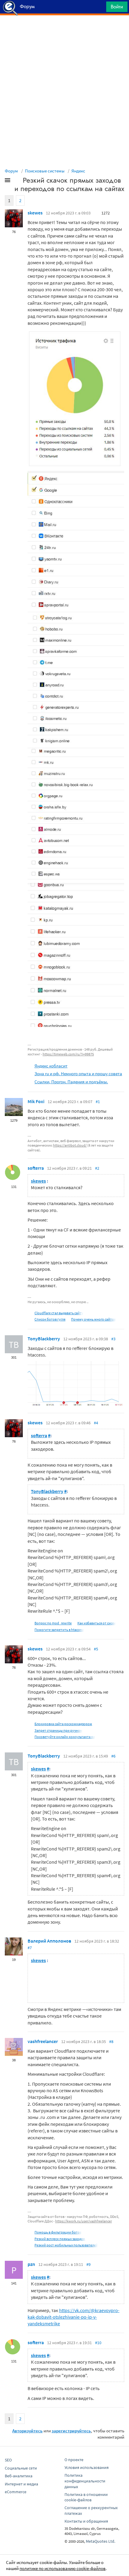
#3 (113, 1339)
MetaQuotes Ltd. (100, 2541)
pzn (31, 2264)
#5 (96, 1649)
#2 (97, 1168)
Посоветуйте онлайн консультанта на (65, 1737)
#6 (113, 1756)
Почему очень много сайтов (93, 1319)
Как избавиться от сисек (97, 1623)
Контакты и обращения (86, 2521)
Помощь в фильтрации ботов (58, 2232)
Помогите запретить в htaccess (59, 1630)
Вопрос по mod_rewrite (53, 1623)
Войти (117, 7)
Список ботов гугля (50, 1319)
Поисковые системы (45, 171)
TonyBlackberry (44, 1339)
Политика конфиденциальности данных (85, 2481)
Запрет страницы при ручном (58, 1730)
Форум (11, 171)
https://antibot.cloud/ (70, 1145)
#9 (88, 2264)
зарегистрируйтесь (71, 2431)
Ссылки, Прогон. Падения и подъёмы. (71, 1082)
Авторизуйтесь (27, 2431)
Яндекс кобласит (51, 1066)
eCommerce (16, 2492)
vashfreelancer (43, 2041)
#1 (98, 1102)
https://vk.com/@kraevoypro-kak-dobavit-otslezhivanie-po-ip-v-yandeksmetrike (73, 2317)
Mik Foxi (36, 1101)
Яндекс (78, 171)
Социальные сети (21, 2468)
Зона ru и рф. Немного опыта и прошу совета (78, 1074)
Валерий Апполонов (49, 1941)
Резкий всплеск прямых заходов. (60, 2239)
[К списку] (17, 181)
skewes (35, 213)
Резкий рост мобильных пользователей (66, 2245)
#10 (98, 2343)
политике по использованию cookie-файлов (63, 2568)
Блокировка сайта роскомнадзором (63, 1724)
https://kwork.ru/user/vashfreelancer (84, 2221)
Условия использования (87, 2467)
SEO (8, 2460)
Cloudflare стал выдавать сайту (59, 1313)
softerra (36, 1168)
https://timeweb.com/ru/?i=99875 (68, 1054)
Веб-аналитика (19, 2476)
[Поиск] (100, 8)
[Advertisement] (64, 30)
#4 (96, 1423)
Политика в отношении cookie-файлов (86, 2497)
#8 (111, 2042)
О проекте (74, 2460)
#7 (30, 1948)
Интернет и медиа (21, 2484)
